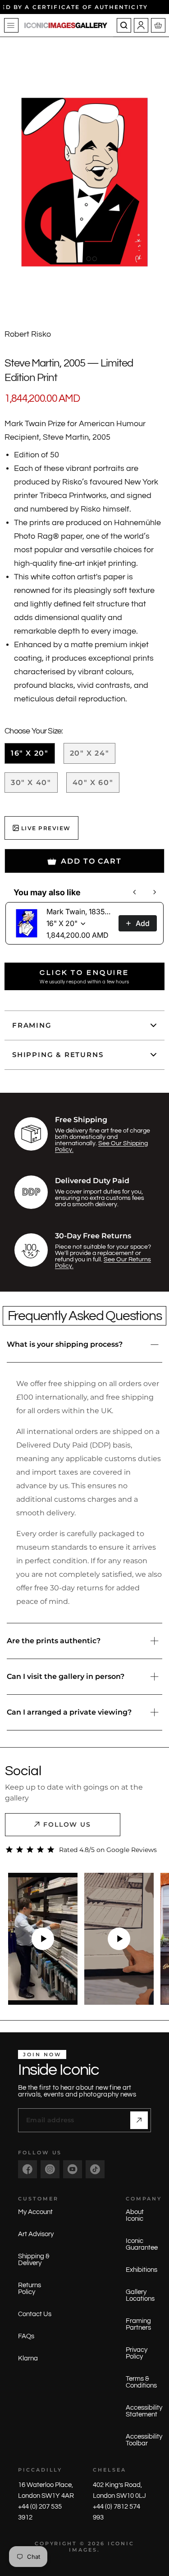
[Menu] (11, 25)
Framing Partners (138, 2324)
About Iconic (135, 2215)
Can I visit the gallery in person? (66, 1676)
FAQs (26, 2336)
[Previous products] (135, 892)
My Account (35, 2212)
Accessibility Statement (144, 2411)
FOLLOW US (67, 1824)
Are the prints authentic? (54, 1641)
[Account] (141, 25)
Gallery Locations (140, 2295)
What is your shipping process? (65, 1344)
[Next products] (155, 892)
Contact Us (35, 2314)
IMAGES (83, 2550)
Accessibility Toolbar (144, 2440)
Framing (32, 1025)
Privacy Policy (137, 2353)
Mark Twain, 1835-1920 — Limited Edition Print (80, 912)
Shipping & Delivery (34, 2260)
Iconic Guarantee (142, 2244)
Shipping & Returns (58, 1055)
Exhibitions (142, 2270)
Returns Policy (30, 2289)
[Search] (124, 25)
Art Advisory (36, 2234)
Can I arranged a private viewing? (69, 1712)
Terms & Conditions (141, 2382)
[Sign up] (139, 2120)
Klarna (28, 2358)
